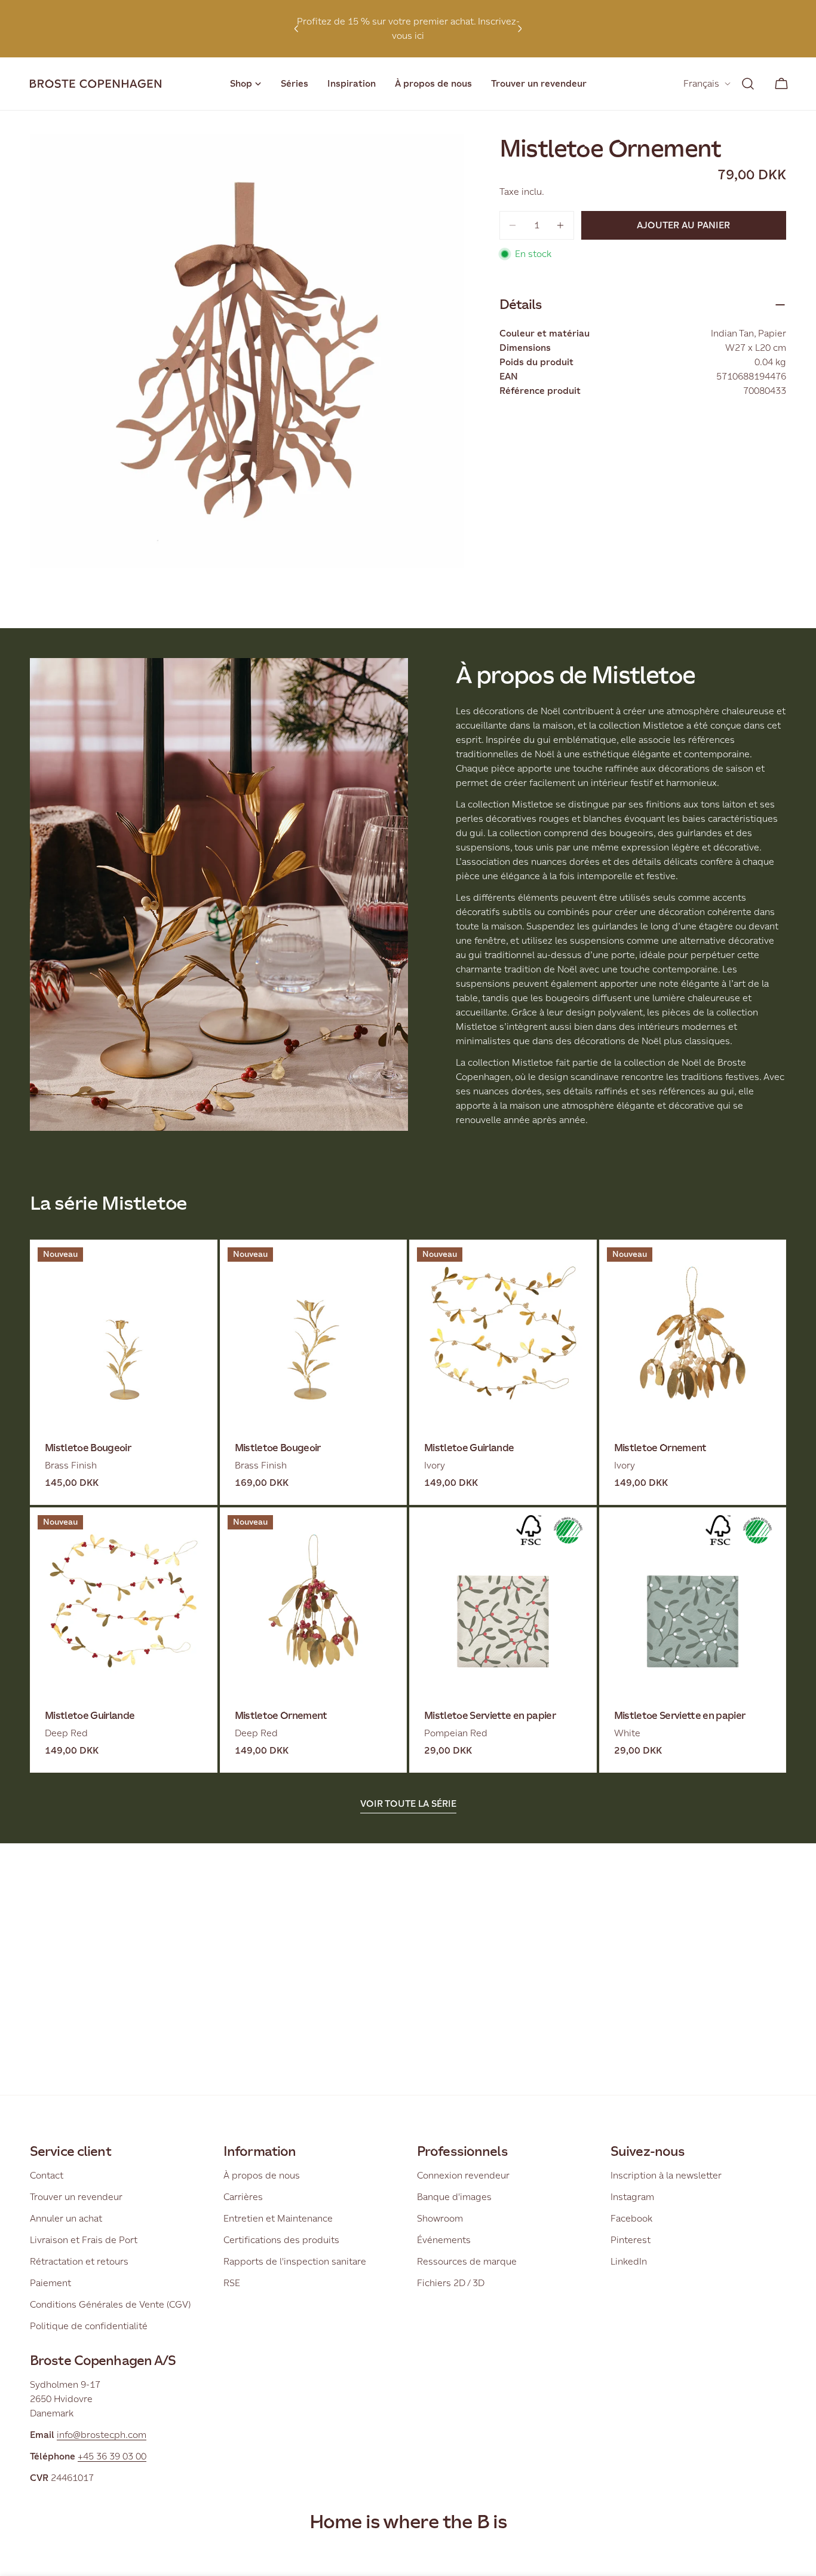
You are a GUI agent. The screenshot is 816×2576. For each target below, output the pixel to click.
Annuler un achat (66, 2218)
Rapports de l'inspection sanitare (295, 2261)
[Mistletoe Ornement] (693, 1333)
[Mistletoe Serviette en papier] (503, 1601)
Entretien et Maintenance (278, 2218)
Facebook (631, 2218)
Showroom (440, 2218)
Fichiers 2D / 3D (451, 2283)
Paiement (50, 2283)
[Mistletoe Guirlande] (503, 1333)
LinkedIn (629, 2261)
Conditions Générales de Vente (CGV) (110, 2304)
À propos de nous (262, 2175)
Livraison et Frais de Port (84, 2240)
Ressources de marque (467, 2261)
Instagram (632, 2197)
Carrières (243, 2197)
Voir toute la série (408, 1803)
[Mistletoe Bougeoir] (124, 1333)
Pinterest (631, 2240)
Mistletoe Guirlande (469, 1448)
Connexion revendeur (463, 2175)
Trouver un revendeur (76, 2197)
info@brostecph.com (102, 2435)
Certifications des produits (281, 2240)
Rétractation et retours (79, 2261)
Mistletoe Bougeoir (88, 1448)
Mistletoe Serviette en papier (490, 1716)
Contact (47, 2175)
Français (701, 83)
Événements (444, 2240)
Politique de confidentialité (89, 2326)
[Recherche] (748, 84)
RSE (232, 2283)
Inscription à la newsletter (666, 2175)
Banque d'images (454, 2197)
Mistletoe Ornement (660, 1448)
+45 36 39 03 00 (112, 2456)
